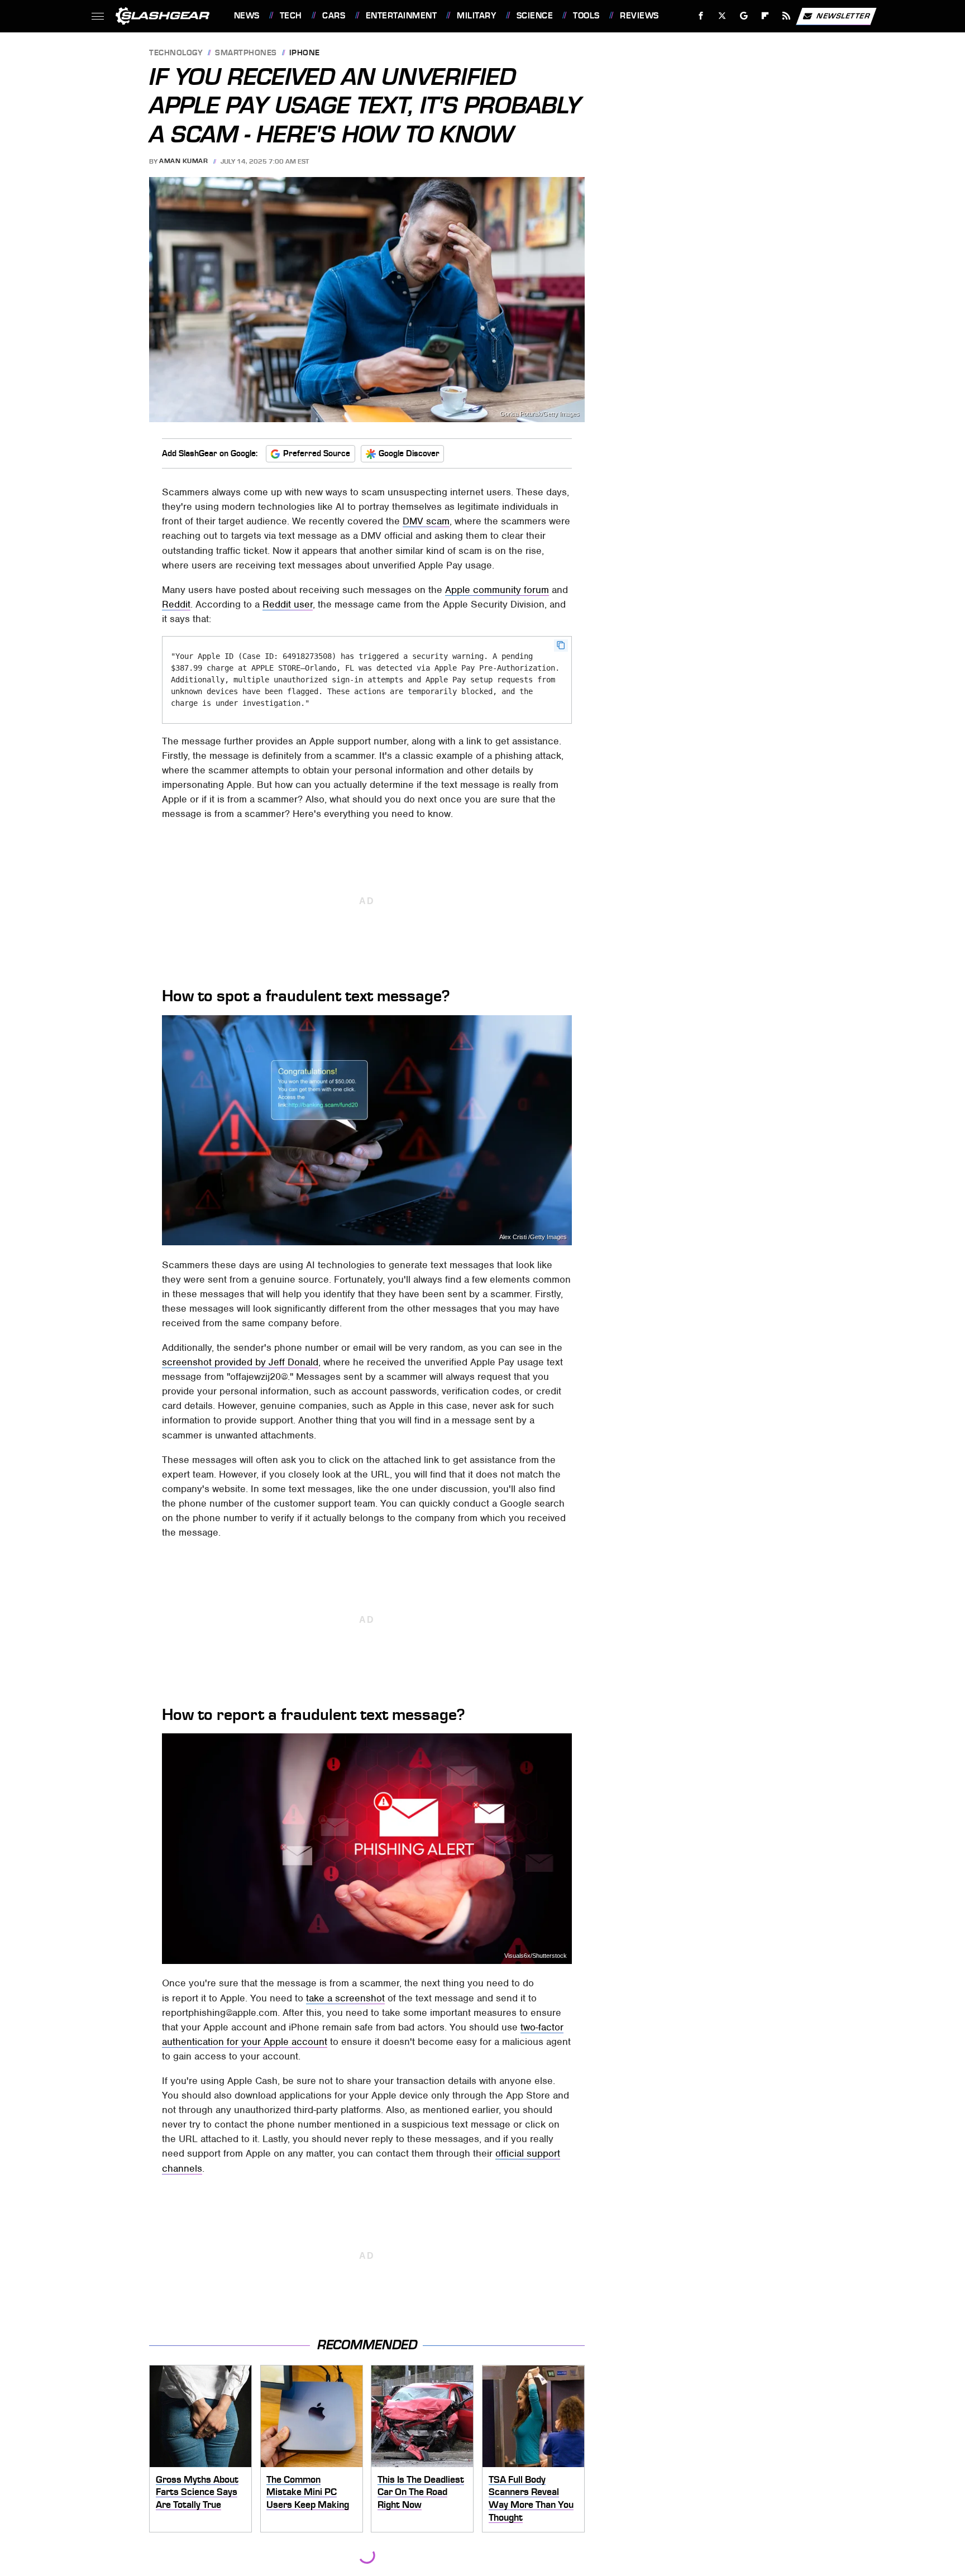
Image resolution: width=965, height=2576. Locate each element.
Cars (334, 16)
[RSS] (786, 16)
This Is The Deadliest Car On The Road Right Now (421, 2492)
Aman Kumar (183, 161)
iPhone (305, 53)
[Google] (744, 16)
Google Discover (409, 453)
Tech (291, 16)
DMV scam (426, 521)
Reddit (176, 604)
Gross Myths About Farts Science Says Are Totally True (197, 2492)
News (247, 16)
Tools (586, 16)
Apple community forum (497, 590)
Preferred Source (317, 453)
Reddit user (288, 604)
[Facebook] (701, 16)
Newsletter (843, 15)
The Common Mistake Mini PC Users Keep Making (308, 2492)
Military (476, 16)
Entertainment (401, 16)
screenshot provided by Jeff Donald (240, 1362)
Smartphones (246, 53)
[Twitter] (722, 16)
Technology (176, 53)
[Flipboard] (765, 16)
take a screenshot (345, 1998)
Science (535, 16)
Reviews (639, 16)
